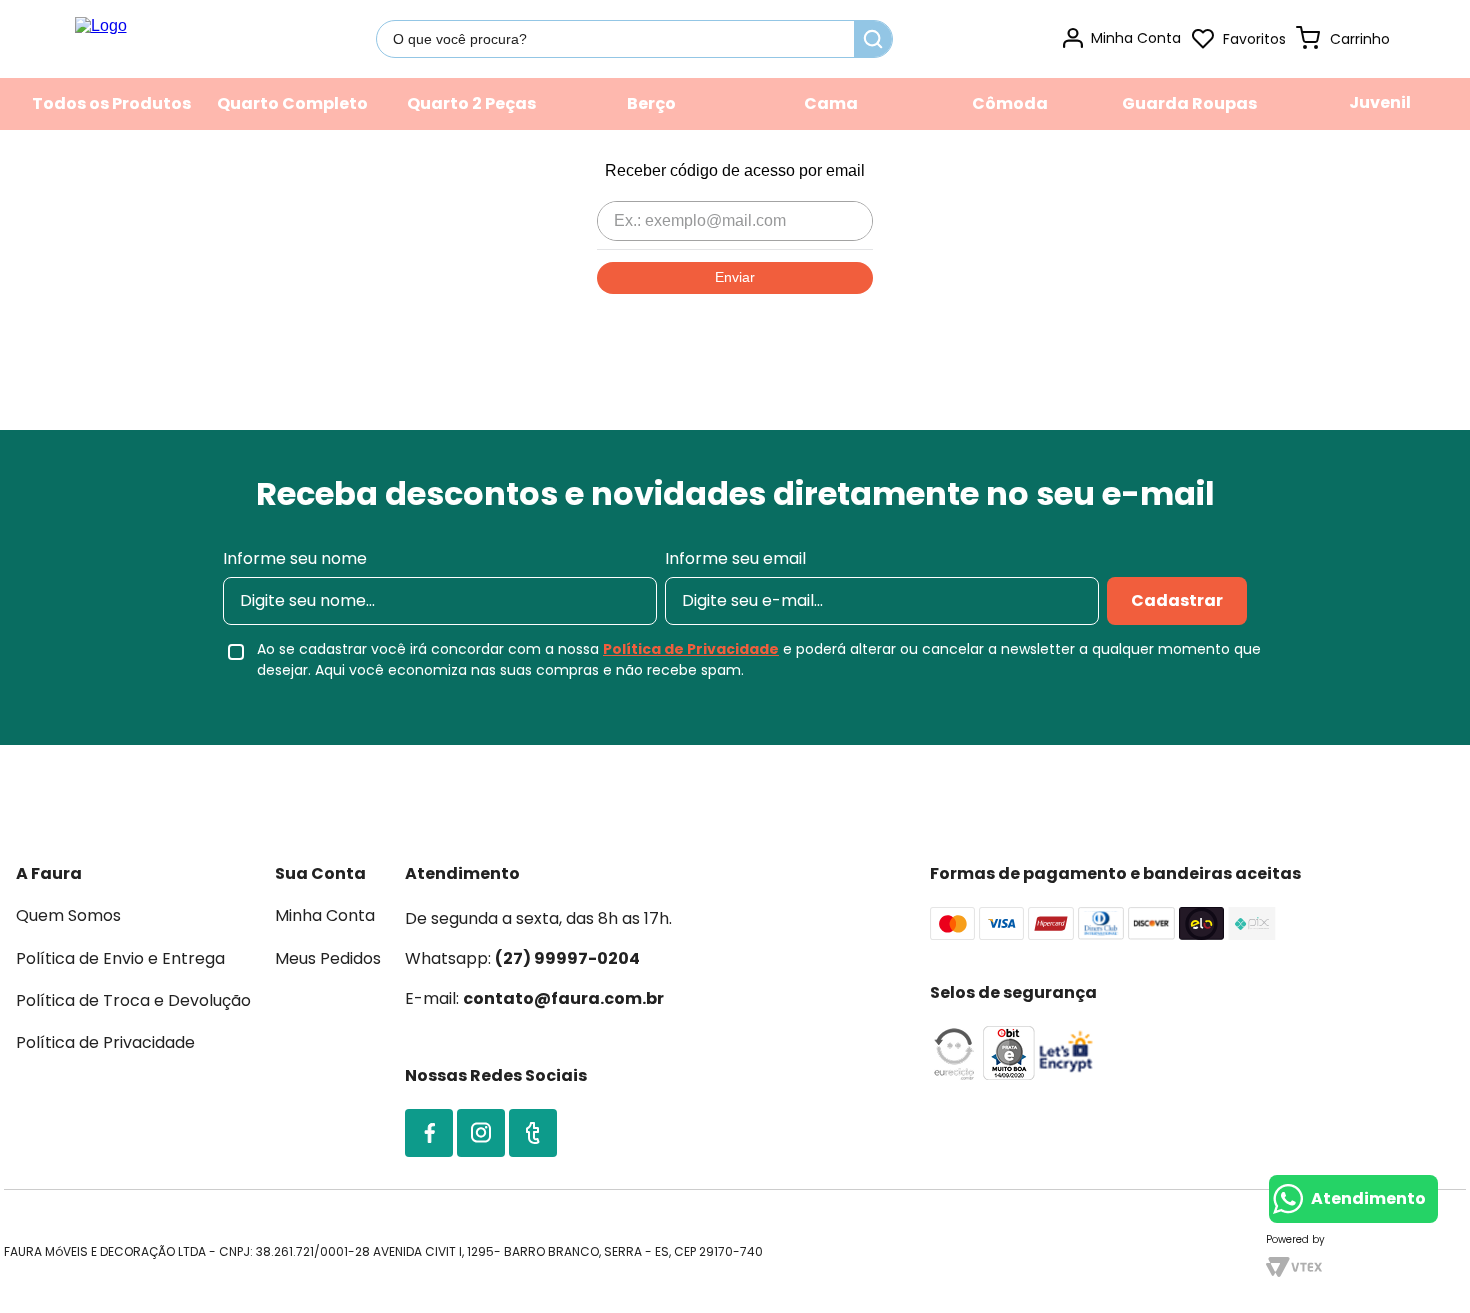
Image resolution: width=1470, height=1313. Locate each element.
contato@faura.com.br (563, 998)
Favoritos (1254, 39)
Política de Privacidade (691, 649)
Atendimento (1368, 1198)
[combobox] (634, 39)
